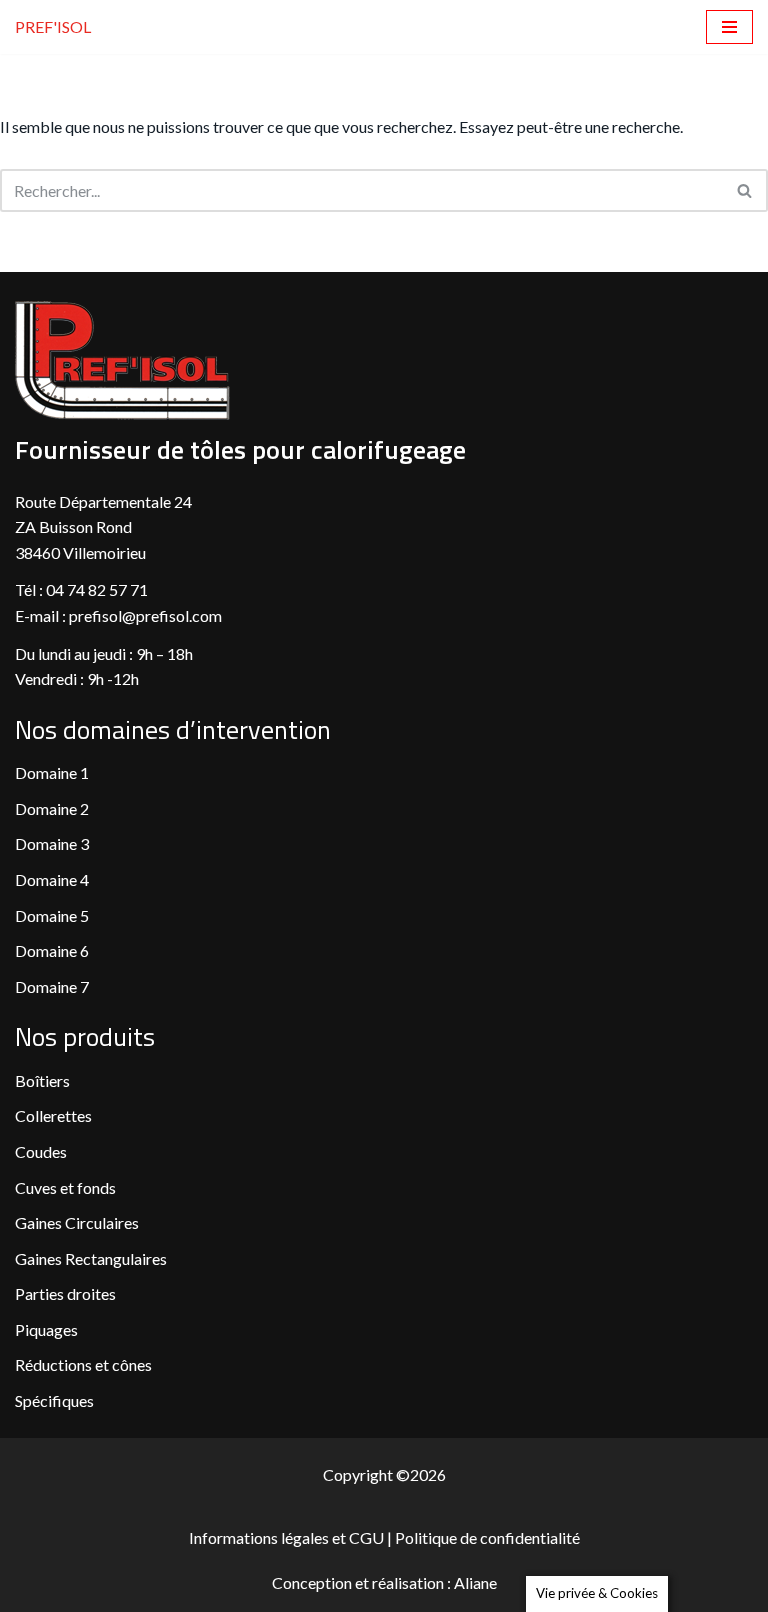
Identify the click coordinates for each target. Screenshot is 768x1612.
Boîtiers (42, 1080)
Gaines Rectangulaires (91, 1258)
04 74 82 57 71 (97, 589)
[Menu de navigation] (729, 27)
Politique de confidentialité (487, 1537)
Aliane (475, 1582)
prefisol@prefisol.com (147, 615)
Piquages (46, 1329)
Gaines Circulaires (77, 1222)
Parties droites (65, 1293)
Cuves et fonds (65, 1187)
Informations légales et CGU (288, 1537)
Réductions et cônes (83, 1364)
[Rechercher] (745, 190)
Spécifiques (54, 1400)
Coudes (41, 1151)
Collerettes (53, 1115)
